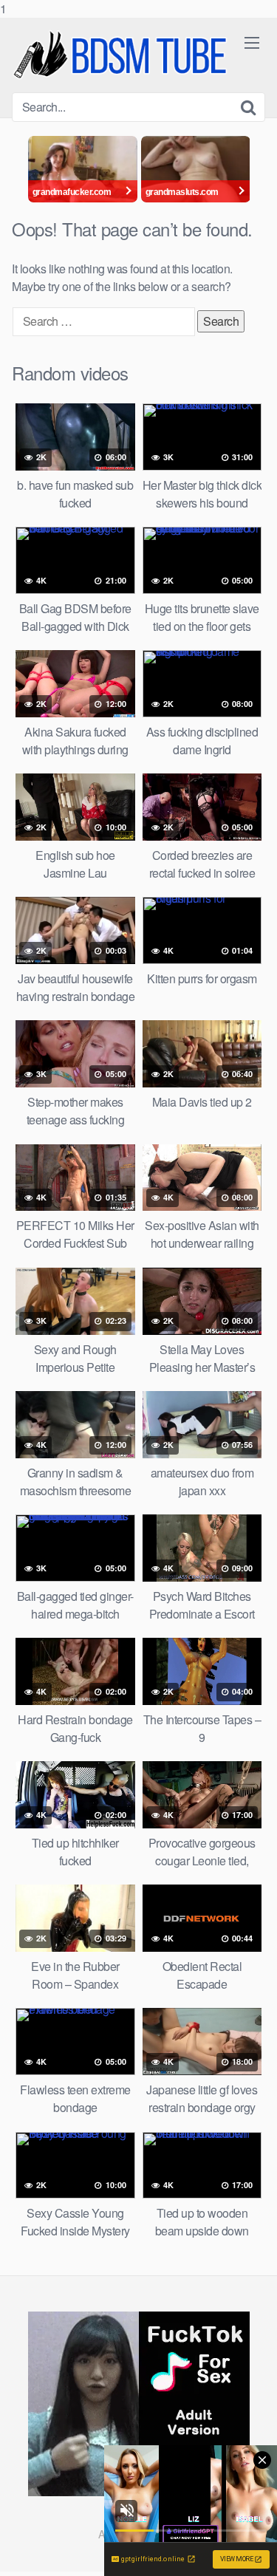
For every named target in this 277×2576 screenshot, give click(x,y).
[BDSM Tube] (123, 55)
